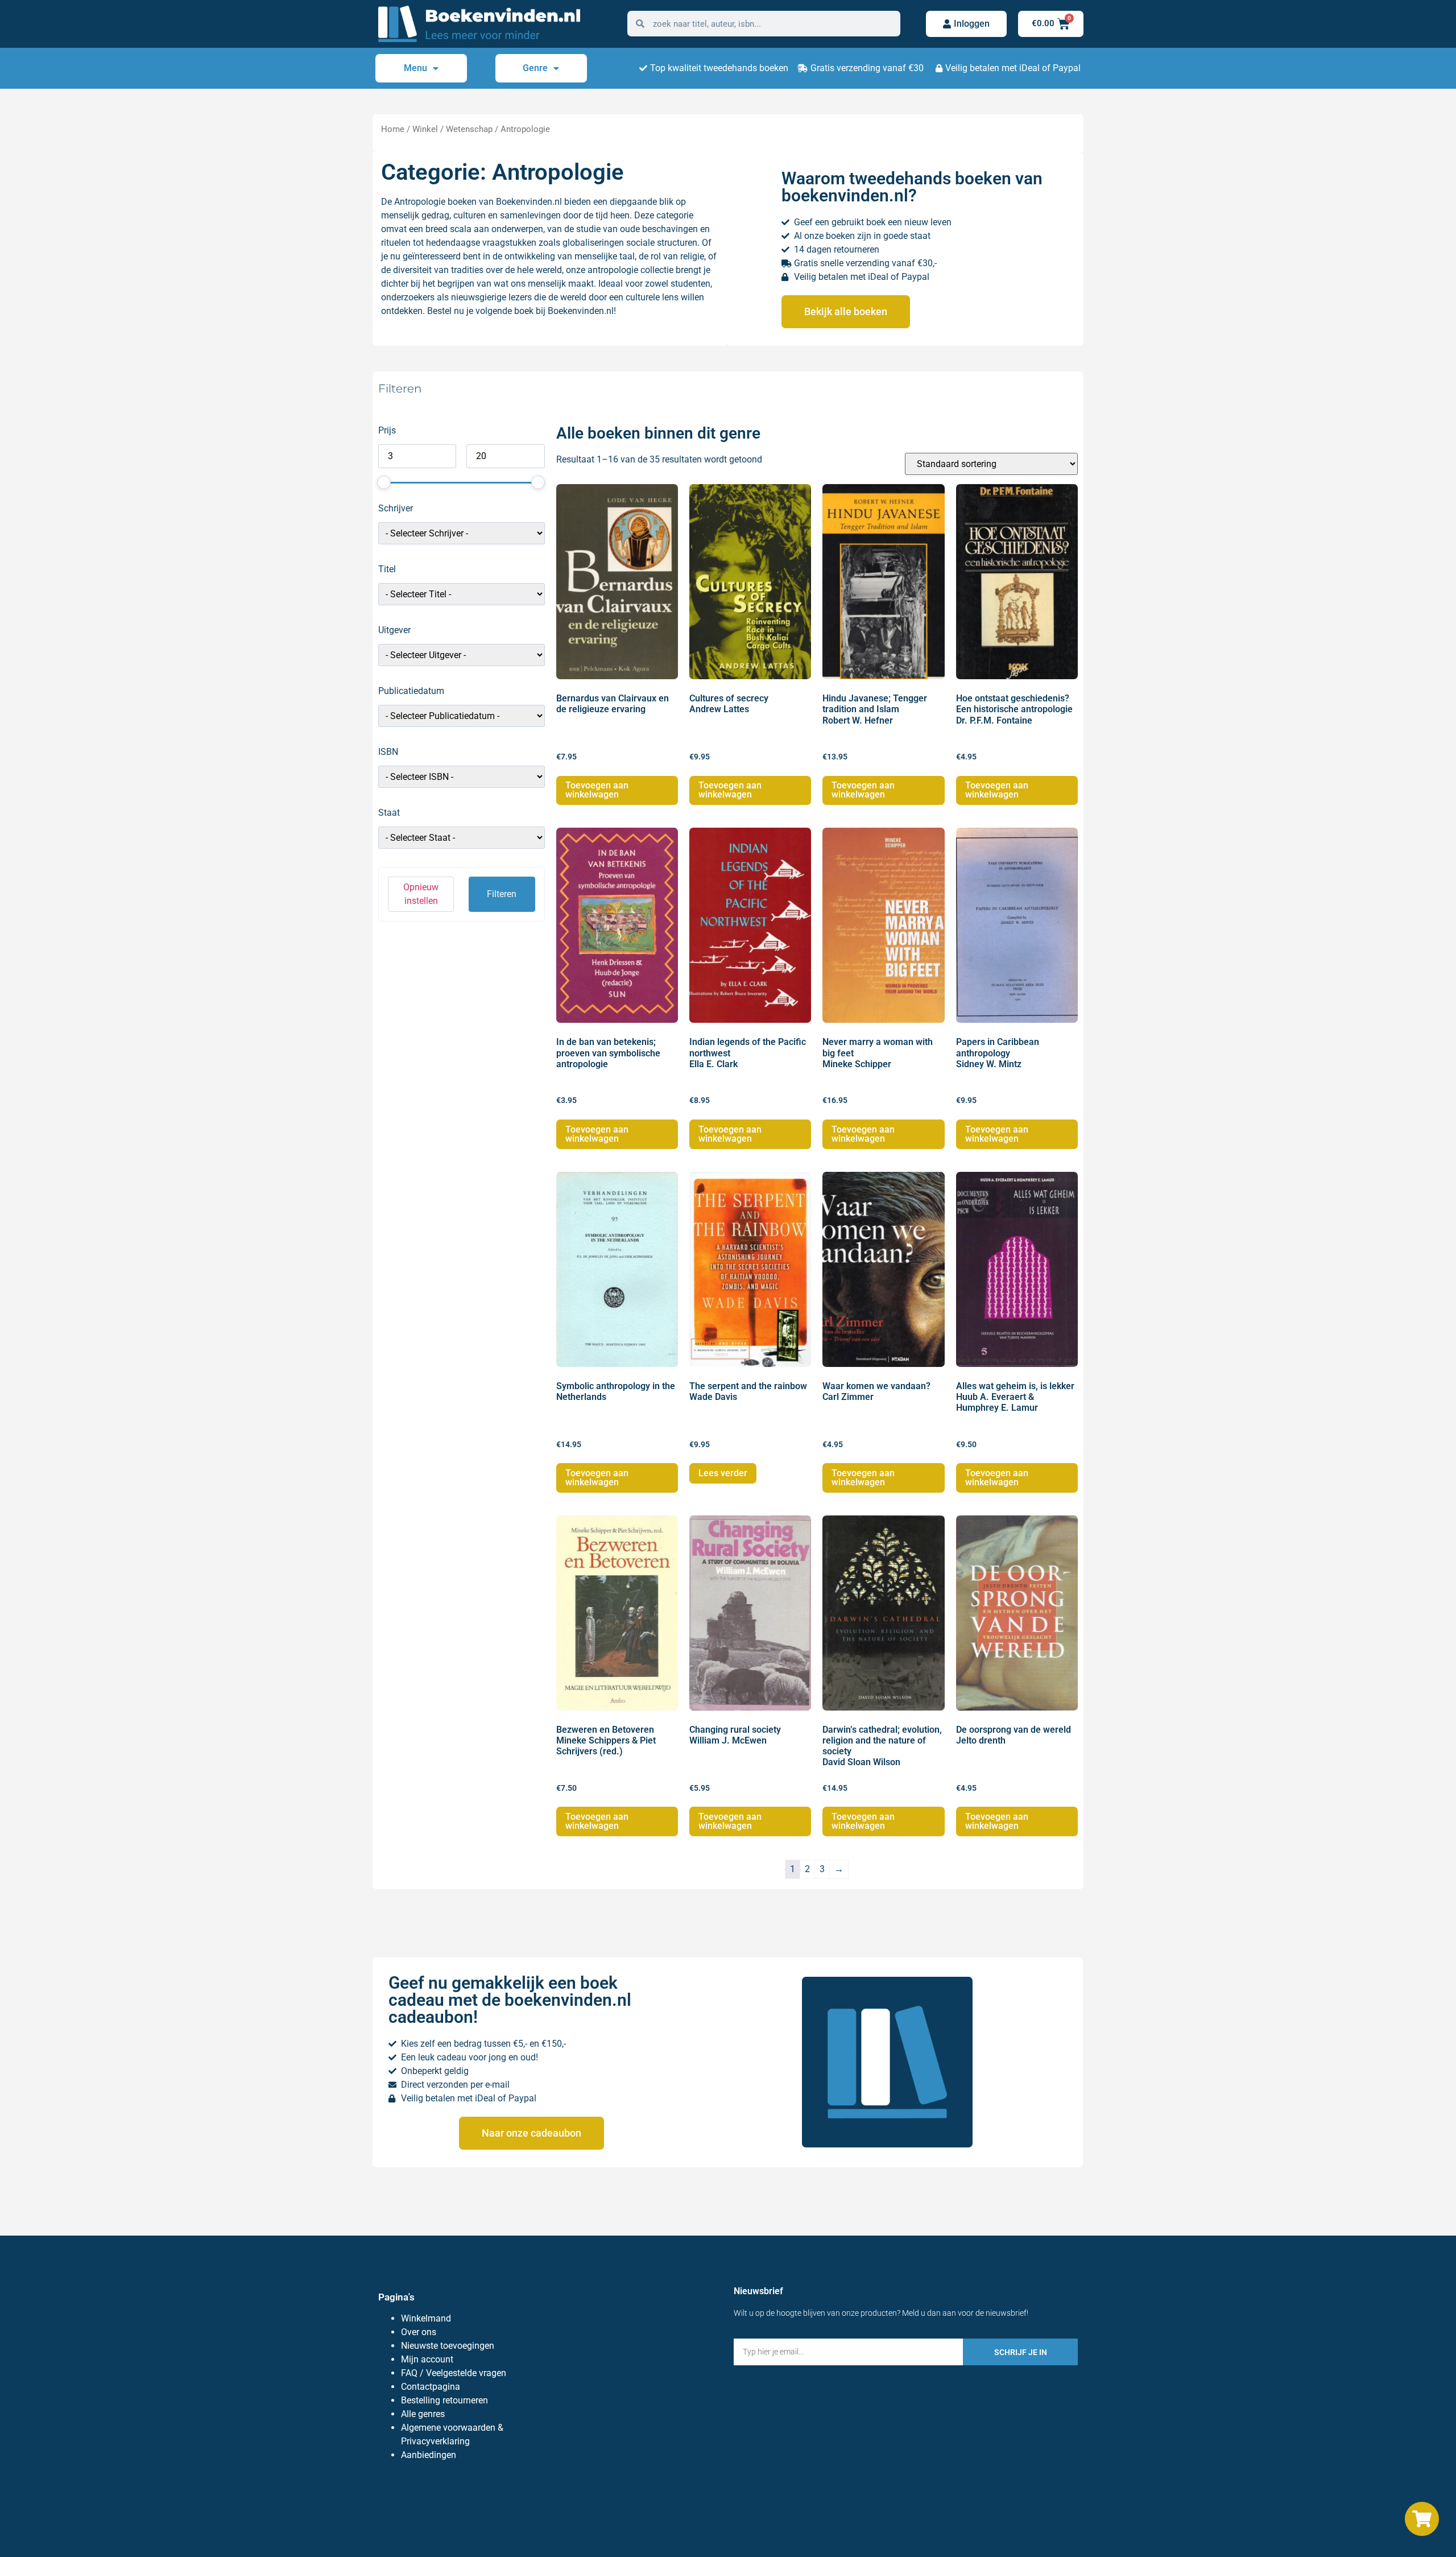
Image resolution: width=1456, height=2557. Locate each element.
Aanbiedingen (429, 2455)
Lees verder (723, 1473)
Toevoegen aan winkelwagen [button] (597, 790)
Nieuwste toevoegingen (448, 2346)
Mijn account (427, 2359)
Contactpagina (431, 2387)
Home (393, 129)
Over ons (419, 2332)
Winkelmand (426, 2318)
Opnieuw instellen (421, 894)
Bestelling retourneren (444, 2400)
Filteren (502, 894)
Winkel (425, 129)
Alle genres (423, 2414)
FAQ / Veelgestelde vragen (454, 2373)
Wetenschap (469, 129)
